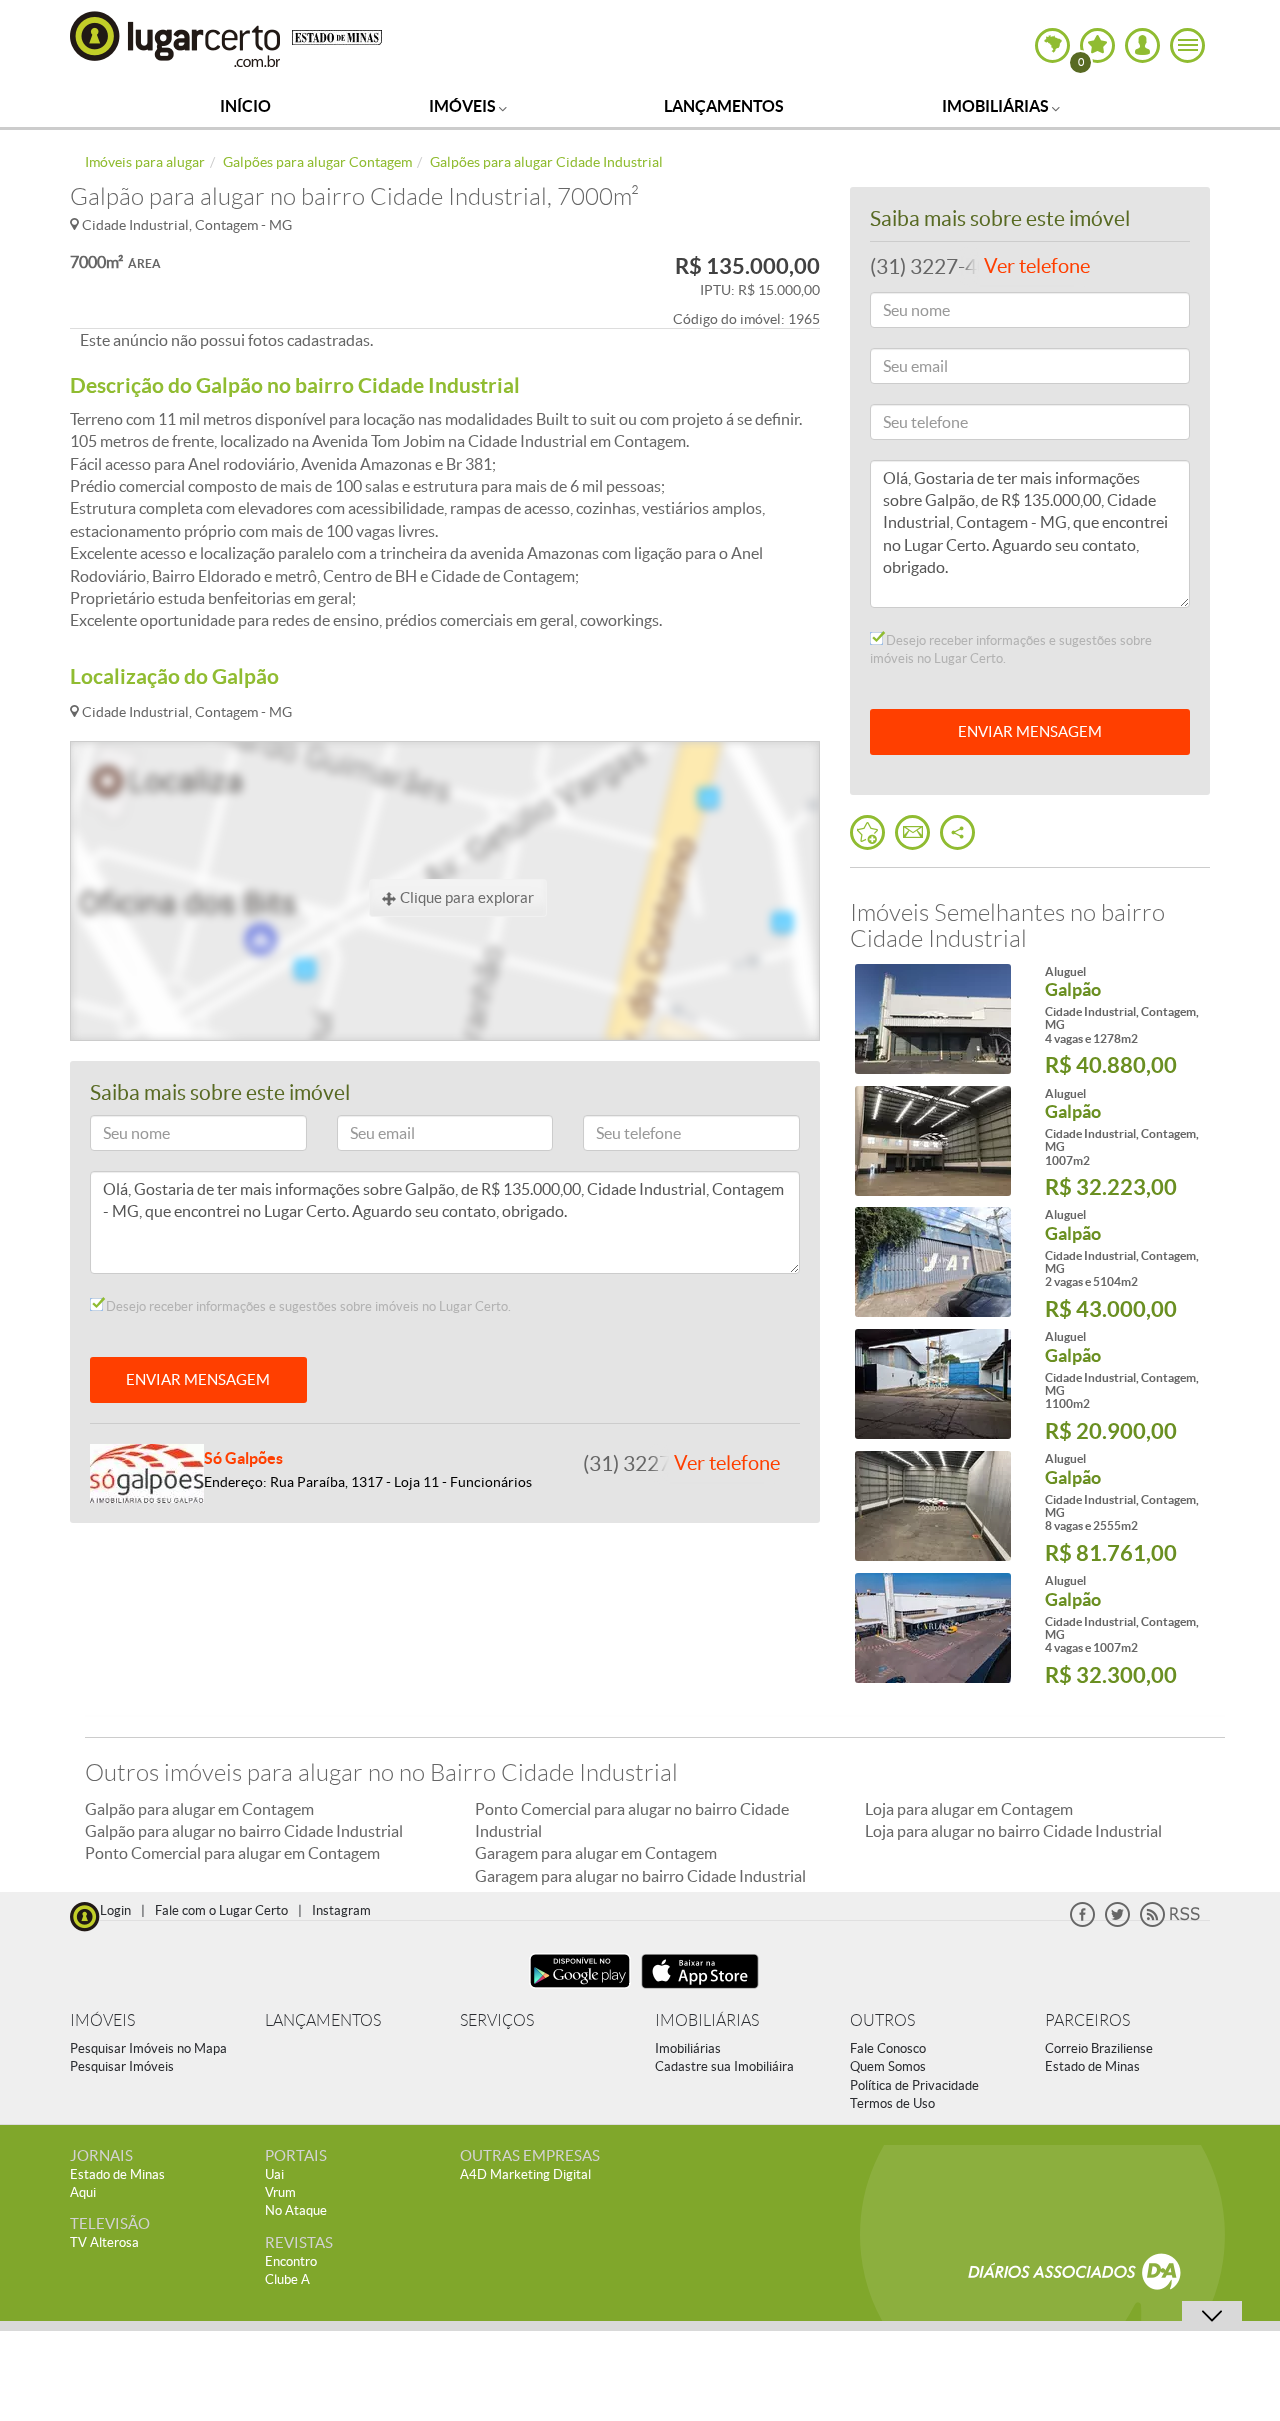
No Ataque (296, 2210)
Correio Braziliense (1099, 2048)
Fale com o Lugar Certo (221, 1910)
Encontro (291, 2261)
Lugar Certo (176, 38)
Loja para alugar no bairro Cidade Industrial (1013, 1831)
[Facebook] (1082, 1922)
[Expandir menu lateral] (1187, 45)
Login (115, 1910)
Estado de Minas (1092, 2066)
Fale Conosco (888, 2048)
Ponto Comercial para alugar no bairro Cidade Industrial (632, 1820)
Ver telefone (727, 1463)
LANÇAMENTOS (323, 2020)
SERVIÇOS (497, 2020)
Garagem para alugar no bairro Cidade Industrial (640, 1876)
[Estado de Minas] (337, 36)
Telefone (617, 1136)
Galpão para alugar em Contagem (199, 1809)
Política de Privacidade (914, 2085)
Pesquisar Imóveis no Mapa (148, 2048)
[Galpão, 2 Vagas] (932, 1262)
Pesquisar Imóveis (122, 2066)
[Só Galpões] (147, 1472)
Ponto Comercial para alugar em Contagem (232, 1853)
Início (245, 106)
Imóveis (464, 106)
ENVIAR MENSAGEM (198, 1379)
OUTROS (882, 2020)
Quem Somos (888, 2066)
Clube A (287, 2279)
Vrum (280, 2192)
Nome (118, 1136)
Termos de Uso (892, 2103)
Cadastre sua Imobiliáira (724, 2066)
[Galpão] (932, 1141)
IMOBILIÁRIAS (707, 2020)
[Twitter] (1117, 1922)
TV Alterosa (104, 2242)
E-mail (365, 1136)
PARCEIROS (1087, 2020)
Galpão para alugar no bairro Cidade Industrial (244, 1831)
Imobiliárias (997, 106)
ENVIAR (1030, 731)
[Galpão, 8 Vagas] (932, 1506)
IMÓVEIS (102, 2020)
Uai (274, 2174)
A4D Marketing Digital (525, 2174)
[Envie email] (912, 832)
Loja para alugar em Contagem (969, 1809)
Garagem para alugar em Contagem (596, 1853)
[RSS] (1170, 1922)
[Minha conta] (1142, 45)
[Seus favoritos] (867, 832)
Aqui (83, 2192)
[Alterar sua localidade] (1052, 45)
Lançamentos (724, 106)
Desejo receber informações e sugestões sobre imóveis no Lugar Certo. (307, 1306)
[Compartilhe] (957, 832)
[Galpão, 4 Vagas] (932, 1019)
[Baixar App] (580, 1990)
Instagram (341, 1910)
